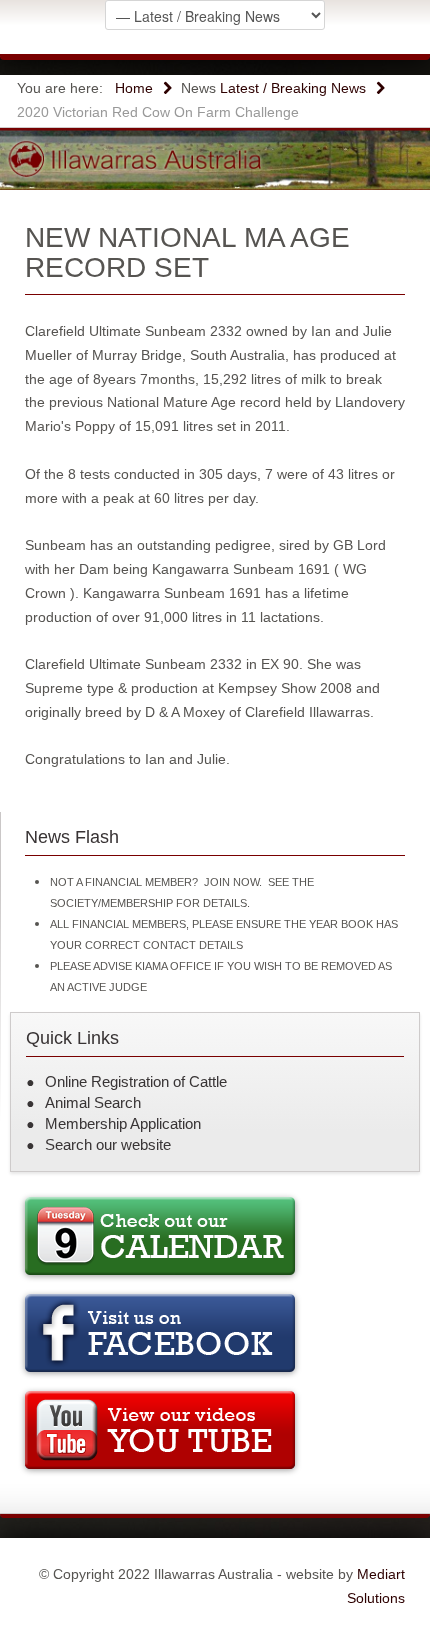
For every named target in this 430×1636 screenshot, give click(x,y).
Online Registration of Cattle (136, 1081)
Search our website (108, 1144)
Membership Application (123, 1123)
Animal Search (93, 1102)
